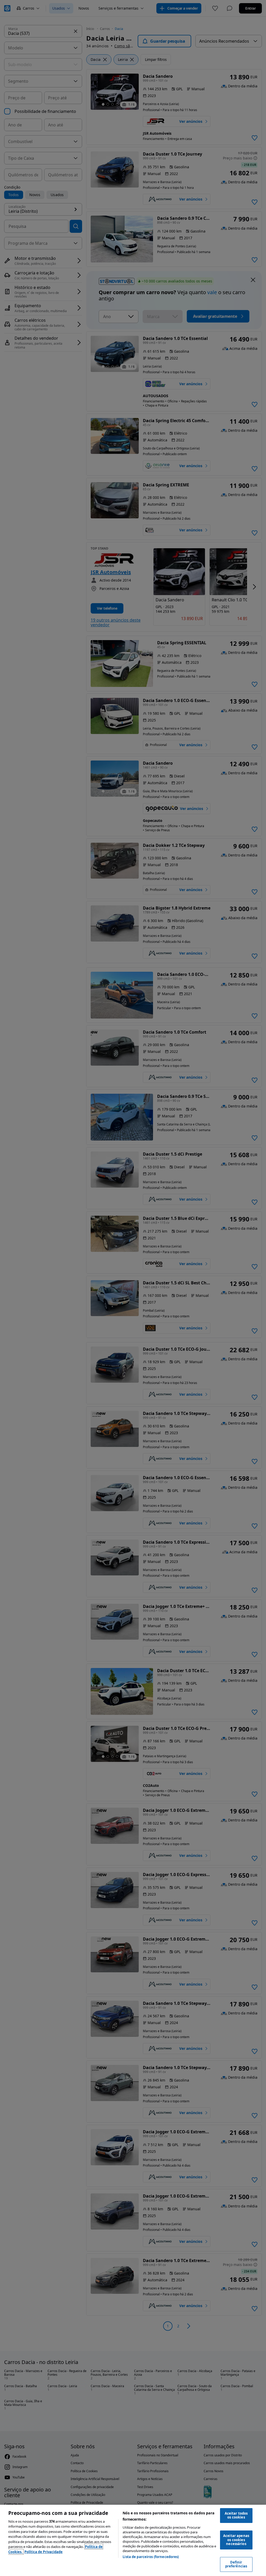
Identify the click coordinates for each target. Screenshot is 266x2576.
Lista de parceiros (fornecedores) (151, 2557)
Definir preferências (236, 2564)
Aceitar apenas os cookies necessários (236, 2540)
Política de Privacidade (44, 2552)
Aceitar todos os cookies (236, 2515)
